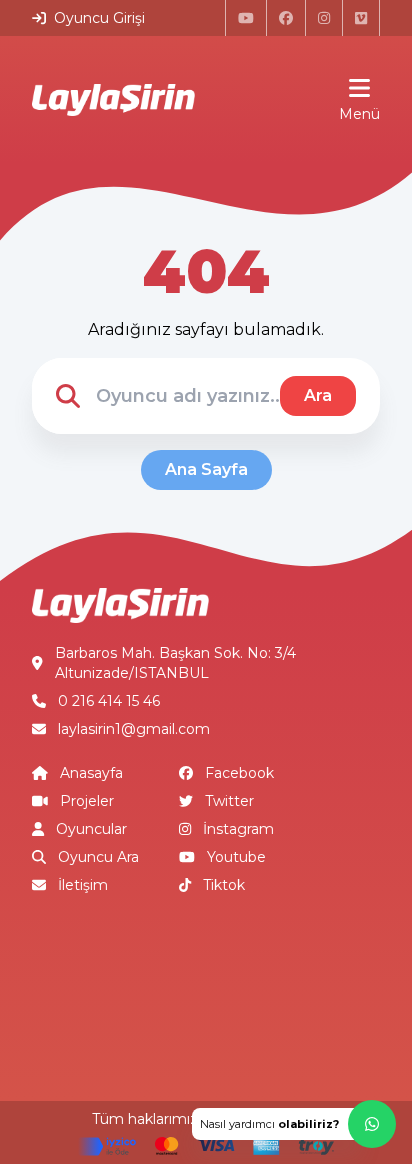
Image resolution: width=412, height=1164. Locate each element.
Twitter (229, 801)
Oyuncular (91, 829)
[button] (294, 1124)
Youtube (236, 857)
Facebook (239, 773)
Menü (359, 114)
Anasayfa (91, 773)
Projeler (87, 801)
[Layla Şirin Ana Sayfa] (113, 100)
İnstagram (238, 829)
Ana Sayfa (206, 469)
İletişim (83, 885)
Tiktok (224, 885)
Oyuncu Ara (98, 857)
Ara (318, 395)
